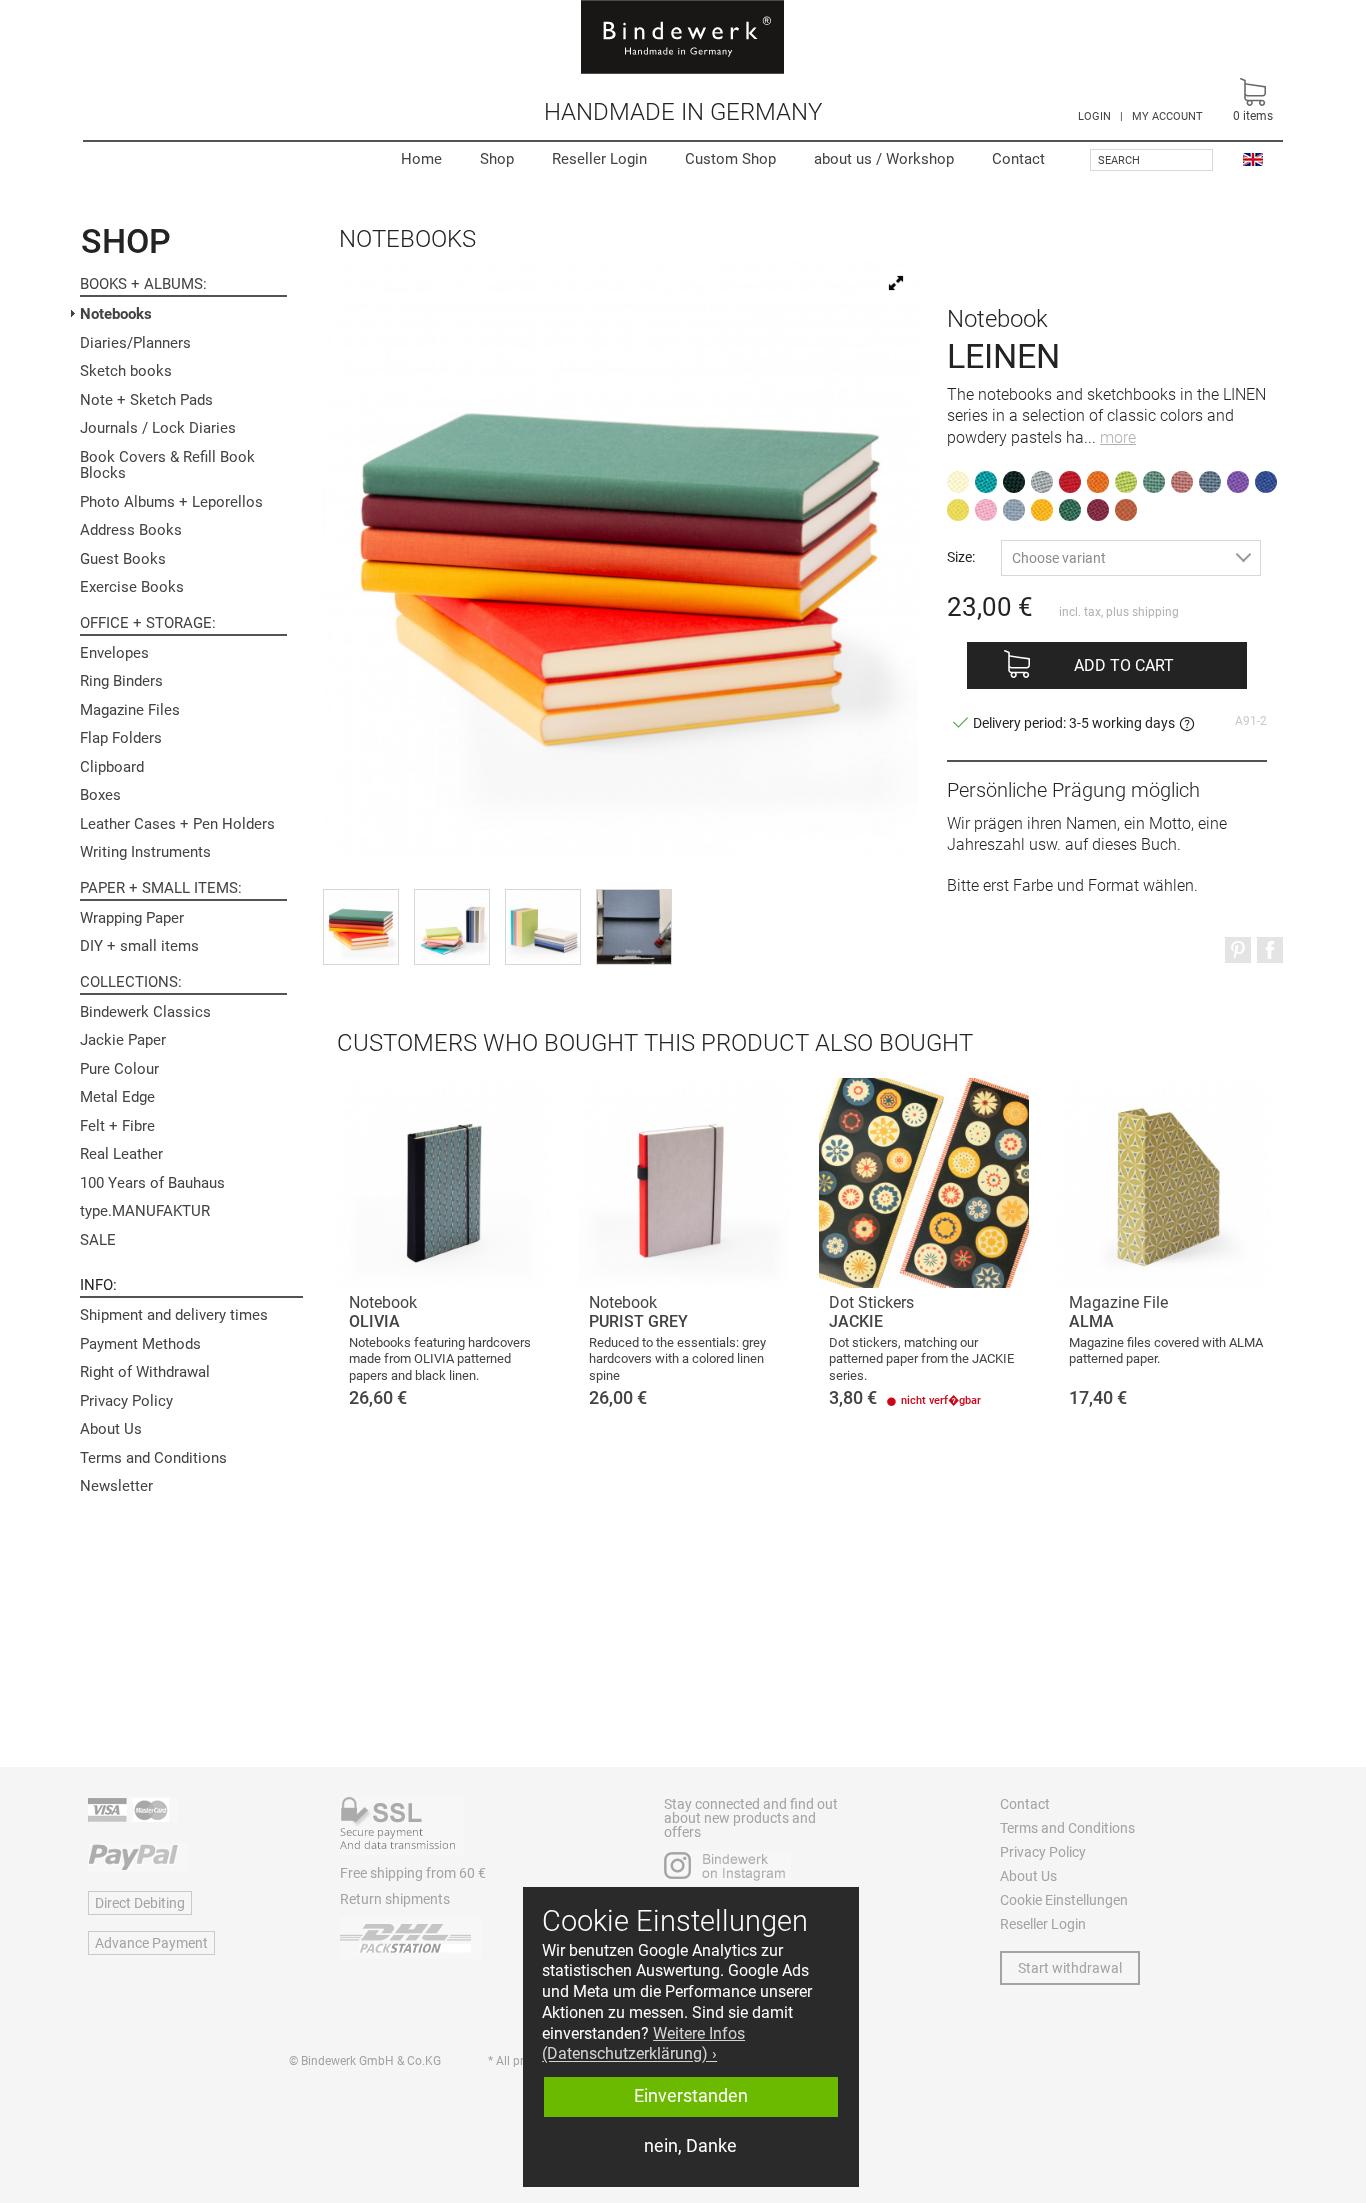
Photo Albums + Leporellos (171, 502)
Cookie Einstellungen (1064, 1900)
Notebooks (116, 314)
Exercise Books (132, 587)
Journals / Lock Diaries (158, 428)
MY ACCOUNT (1167, 116)
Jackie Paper (123, 1040)
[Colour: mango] (1042, 510)
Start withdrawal (1070, 1968)
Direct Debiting (140, 1903)
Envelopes (114, 653)
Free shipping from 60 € (413, 1873)
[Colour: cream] (958, 482)
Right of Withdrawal (145, 1372)
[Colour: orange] (1098, 482)
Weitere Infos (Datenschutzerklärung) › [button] (643, 2044)
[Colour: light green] (1126, 482)
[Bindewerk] (682, 37)
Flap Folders (121, 738)
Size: (961, 556)
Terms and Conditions (153, 1458)
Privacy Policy (126, 1401)
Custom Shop (730, 159)
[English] (1253, 158)
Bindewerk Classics (145, 1012)
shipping (1155, 612)
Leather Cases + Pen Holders (177, 824)
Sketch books (126, 371)
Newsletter (116, 1486)
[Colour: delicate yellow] (958, 510)
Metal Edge (117, 1097)
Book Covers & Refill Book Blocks (167, 465)
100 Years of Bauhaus (152, 1183)
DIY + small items (139, 946)
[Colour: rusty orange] (1126, 510)
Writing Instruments (145, 852)
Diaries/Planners (135, 343)
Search (1119, 160)
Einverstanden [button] (691, 2096)
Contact (1018, 159)
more (1118, 437)
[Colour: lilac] (1238, 482)
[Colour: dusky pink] (1182, 482)
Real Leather (121, 1154)
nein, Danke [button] (690, 2146)
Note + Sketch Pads (146, 400)
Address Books (131, 530)
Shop (497, 159)
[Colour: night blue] (1210, 482)
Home (421, 159)
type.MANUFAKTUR (145, 1211)
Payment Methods (140, 1344)
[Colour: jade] (1154, 482)
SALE (98, 1240)
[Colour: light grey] (1042, 482)
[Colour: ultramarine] (1266, 482)
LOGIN (1094, 116)
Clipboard (112, 767)
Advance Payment (151, 1943)
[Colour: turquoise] (986, 482)
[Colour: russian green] (1070, 510)
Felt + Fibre (117, 1126)
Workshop (884, 159)
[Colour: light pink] (986, 510)
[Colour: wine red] (1098, 510)
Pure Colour (119, 1069)
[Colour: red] (1070, 482)
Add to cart (1124, 665)
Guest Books (123, 559)
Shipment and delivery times (174, 1315)
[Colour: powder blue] (1014, 510)
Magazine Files (130, 710)
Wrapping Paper (132, 918)
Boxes (100, 795)
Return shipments (395, 1899)
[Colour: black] (1014, 482)
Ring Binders (121, 681)
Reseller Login (599, 159)
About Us (111, 1429)
